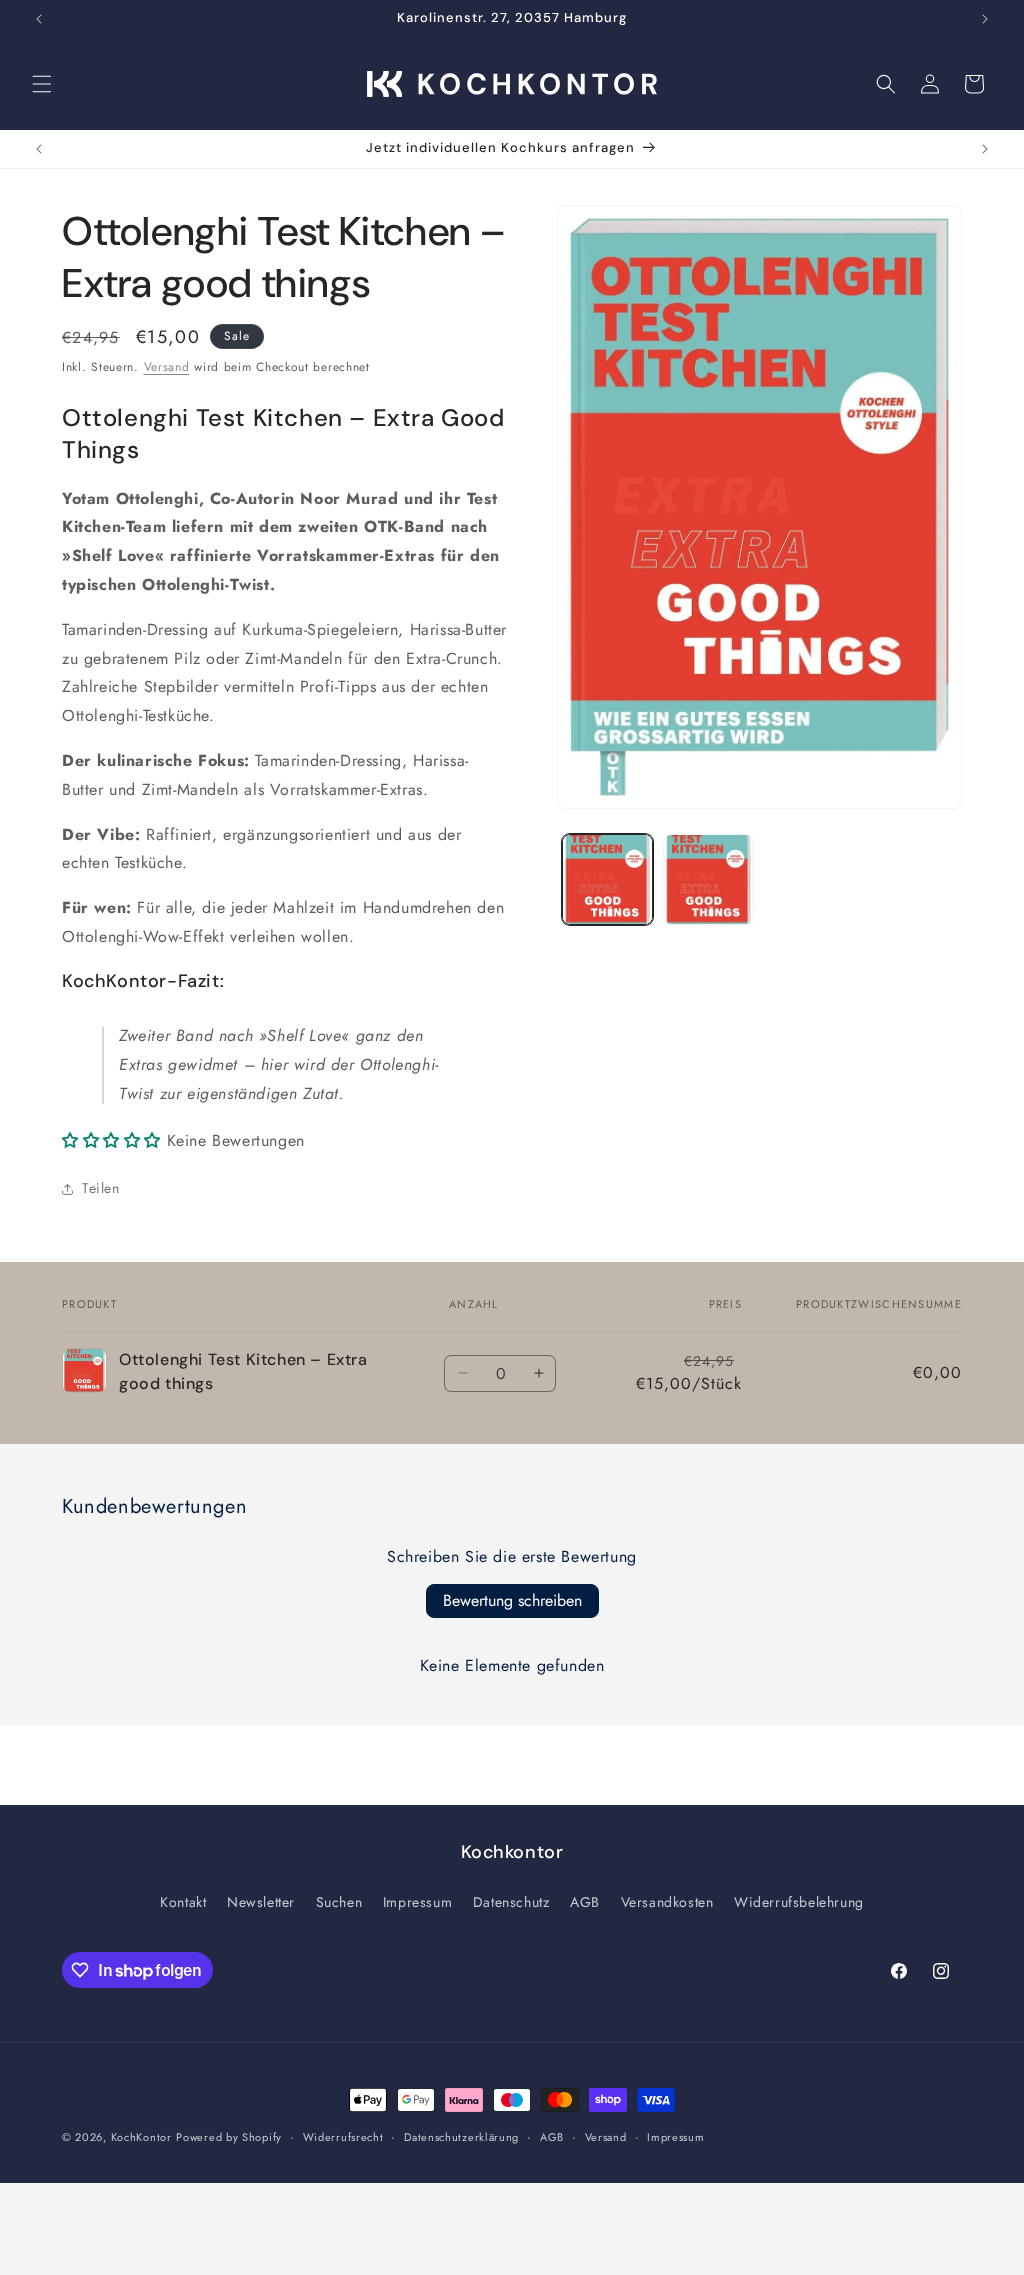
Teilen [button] (101, 1188)
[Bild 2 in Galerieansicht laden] (708, 879)
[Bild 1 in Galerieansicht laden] (607, 879)
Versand (167, 367)
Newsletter (261, 1902)
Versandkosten (667, 1902)
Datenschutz (511, 1902)
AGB (585, 1902)
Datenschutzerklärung (461, 2137)
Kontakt (183, 1902)
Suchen (339, 1902)
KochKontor (141, 2137)
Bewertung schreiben (512, 1600)
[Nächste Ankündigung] (985, 19)
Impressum (417, 1902)
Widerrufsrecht (343, 2137)
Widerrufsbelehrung (799, 1902)
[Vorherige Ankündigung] (39, 19)
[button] (42, 84)
